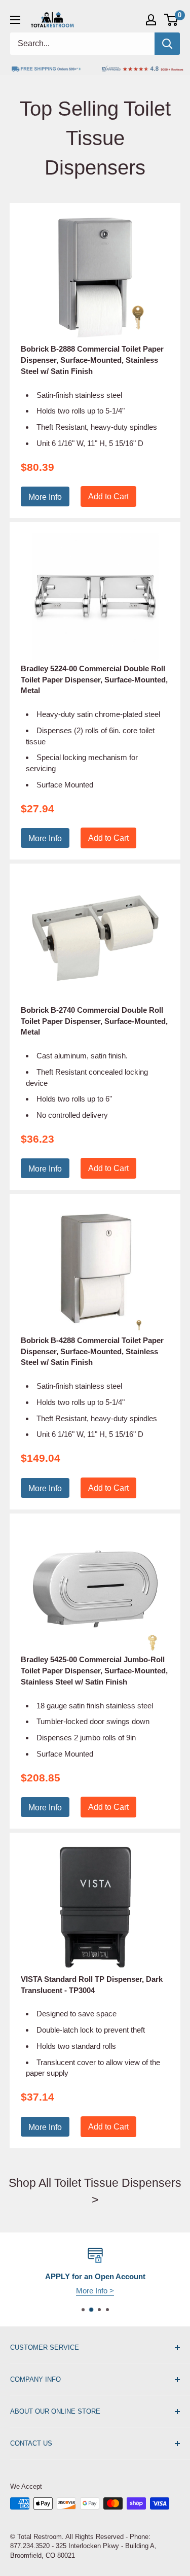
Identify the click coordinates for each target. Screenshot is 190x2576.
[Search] (167, 44)
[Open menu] (15, 20)
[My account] (151, 20)
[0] (172, 20)
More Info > (124, 2291)
